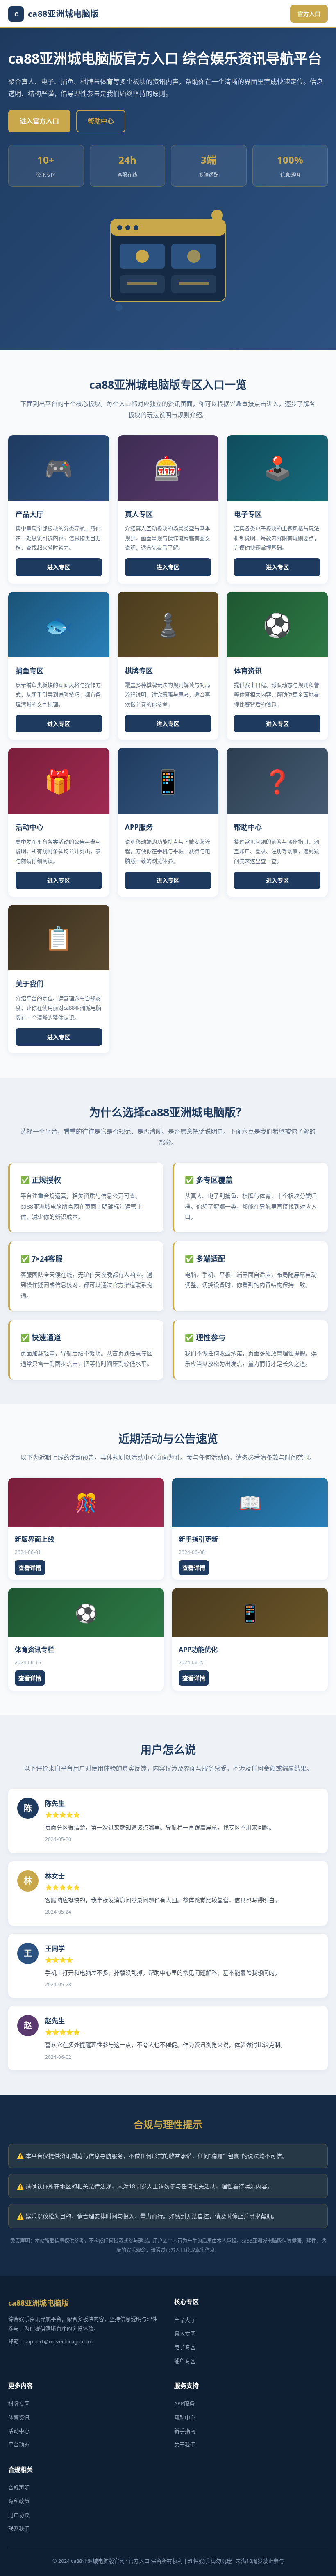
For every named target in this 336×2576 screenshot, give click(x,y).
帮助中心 (101, 121)
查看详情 (30, 1568)
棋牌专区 (19, 2403)
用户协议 (19, 2515)
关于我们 (185, 2444)
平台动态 (19, 2444)
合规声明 (19, 2487)
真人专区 (185, 2333)
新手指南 (185, 2431)
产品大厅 (185, 2320)
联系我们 (19, 2528)
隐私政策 (19, 2501)
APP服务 (184, 2403)
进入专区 (59, 567)
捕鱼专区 (185, 2361)
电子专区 (185, 2347)
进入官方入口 (39, 121)
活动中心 (19, 2431)
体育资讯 (19, 2417)
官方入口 (309, 14)
